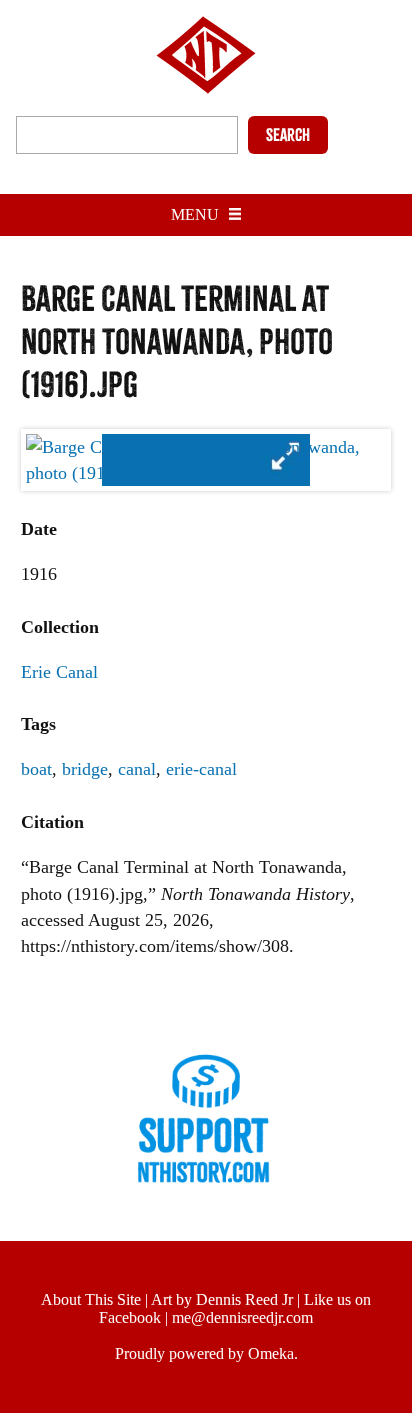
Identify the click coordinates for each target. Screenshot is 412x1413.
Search (288, 135)
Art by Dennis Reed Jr (222, 1299)
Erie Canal (59, 672)
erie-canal (201, 769)
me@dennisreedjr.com (242, 1317)
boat (36, 769)
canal (137, 769)
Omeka (271, 1353)
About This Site (91, 1299)
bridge (85, 769)
